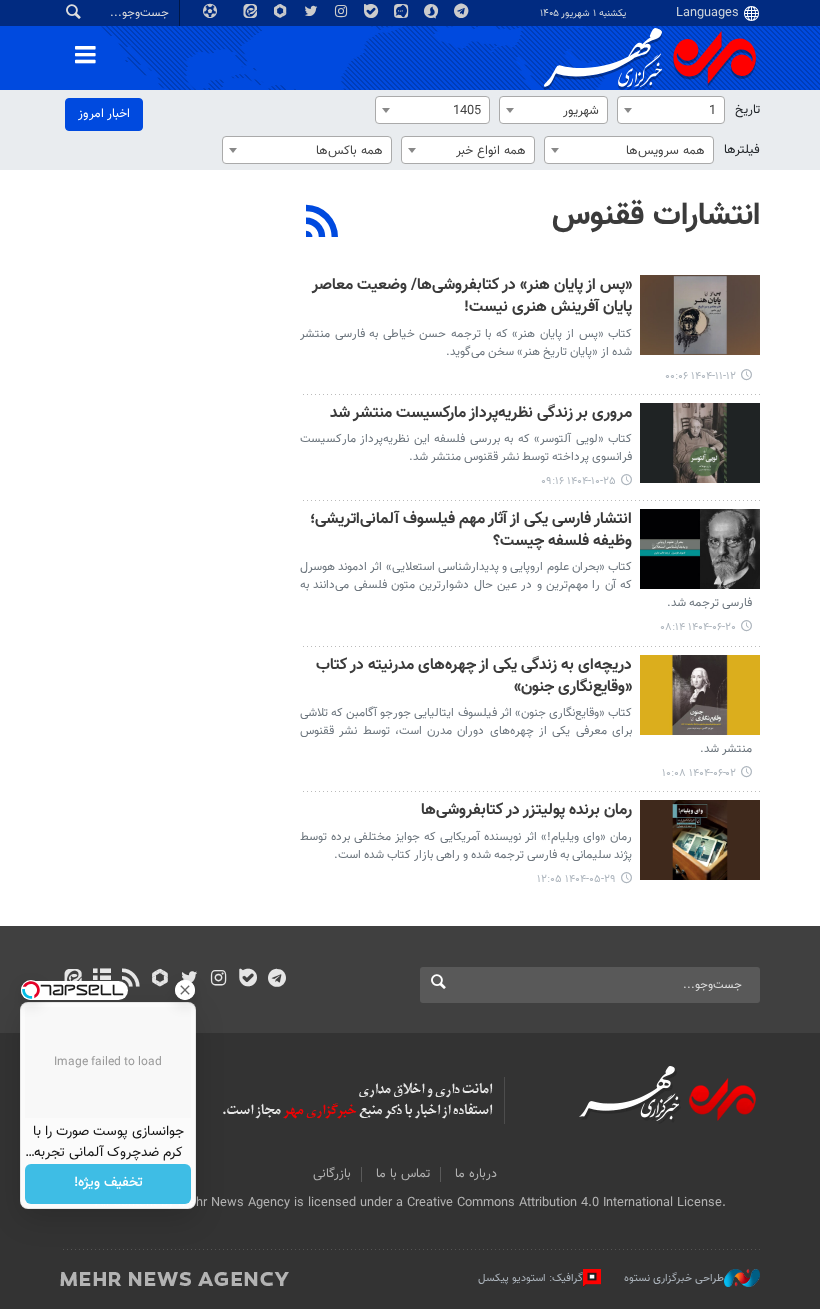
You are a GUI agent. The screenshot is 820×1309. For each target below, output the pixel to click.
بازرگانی (332, 1174)
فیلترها (742, 150)
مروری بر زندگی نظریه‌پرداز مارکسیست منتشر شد (481, 414)
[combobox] (671, 110)
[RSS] (322, 224)
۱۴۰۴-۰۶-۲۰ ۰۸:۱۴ (698, 627)
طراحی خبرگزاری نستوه (674, 1278)
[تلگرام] (276, 980)
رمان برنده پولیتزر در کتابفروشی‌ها (526, 811)
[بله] (247, 980)
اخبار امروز (104, 114)
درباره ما (476, 1174)
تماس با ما (403, 1174)
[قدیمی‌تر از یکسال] (700, 840)
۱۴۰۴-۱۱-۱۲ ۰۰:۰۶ (700, 376)
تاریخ (747, 110)
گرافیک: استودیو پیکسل (530, 1278)
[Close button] (185, 990)
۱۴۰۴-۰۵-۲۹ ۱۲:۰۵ (576, 879)
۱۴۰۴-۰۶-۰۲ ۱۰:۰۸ (699, 773)
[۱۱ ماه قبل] (700, 549)
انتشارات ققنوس (656, 216)
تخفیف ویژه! (108, 1184)
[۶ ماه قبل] (700, 315)
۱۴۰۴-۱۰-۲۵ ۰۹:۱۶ (578, 481)
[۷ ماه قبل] (700, 443)
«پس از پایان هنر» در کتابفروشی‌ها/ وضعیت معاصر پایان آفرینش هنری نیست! (472, 297)
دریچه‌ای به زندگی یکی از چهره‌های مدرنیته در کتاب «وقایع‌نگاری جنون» (474, 677)
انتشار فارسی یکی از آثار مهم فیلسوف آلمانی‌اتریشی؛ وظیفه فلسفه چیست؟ (471, 531)
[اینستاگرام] (218, 980)
